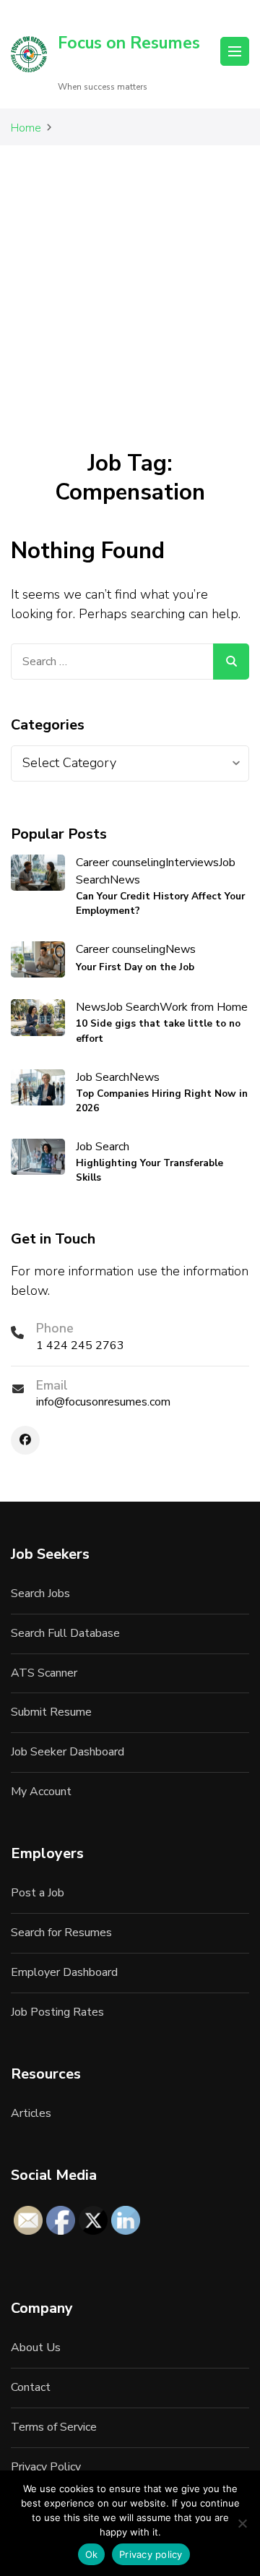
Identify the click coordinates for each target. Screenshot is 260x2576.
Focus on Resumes (129, 43)
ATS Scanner (44, 1673)
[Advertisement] (130, 283)
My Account (41, 1792)
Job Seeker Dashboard (68, 1752)
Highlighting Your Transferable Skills (149, 1170)
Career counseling (121, 863)
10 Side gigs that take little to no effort (158, 1031)
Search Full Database (65, 1633)
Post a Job (38, 1893)
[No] (242, 2523)
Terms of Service (54, 2427)
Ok (92, 2554)
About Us (36, 2348)
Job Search (133, 1007)
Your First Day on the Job (135, 967)
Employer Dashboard (64, 1972)
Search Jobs (40, 1593)
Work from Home (204, 1007)
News (125, 880)
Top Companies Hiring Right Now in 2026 (162, 1101)
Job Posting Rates (57, 2012)
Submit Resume (51, 1712)
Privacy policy (151, 2554)
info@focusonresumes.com (103, 1402)
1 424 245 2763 (80, 1345)
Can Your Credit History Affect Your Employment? (160, 903)
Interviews (192, 863)
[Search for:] (112, 662)
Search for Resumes (61, 1933)
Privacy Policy (46, 2467)
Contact (31, 2387)
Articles (31, 2113)
